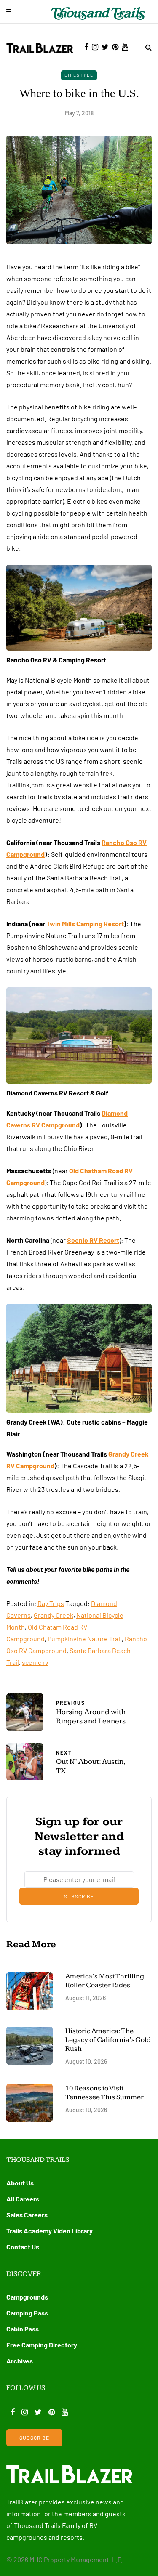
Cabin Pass (23, 2329)
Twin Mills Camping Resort (85, 924)
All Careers (23, 2199)
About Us (20, 2183)
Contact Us (23, 2247)
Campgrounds (27, 2297)
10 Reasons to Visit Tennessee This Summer (104, 2093)
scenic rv (35, 1662)
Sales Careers (27, 2215)
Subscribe (79, 1896)
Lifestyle (79, 75)
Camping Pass (27, 2313)
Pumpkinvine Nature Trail (85, 1639)
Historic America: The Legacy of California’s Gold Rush (108, 2040)
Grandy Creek (54, 1615)
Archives (20, 2361)
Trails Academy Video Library (50, 2231)
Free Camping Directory (42, 2345)
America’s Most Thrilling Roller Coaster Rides (105, 1981)
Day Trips (51, 1603)
